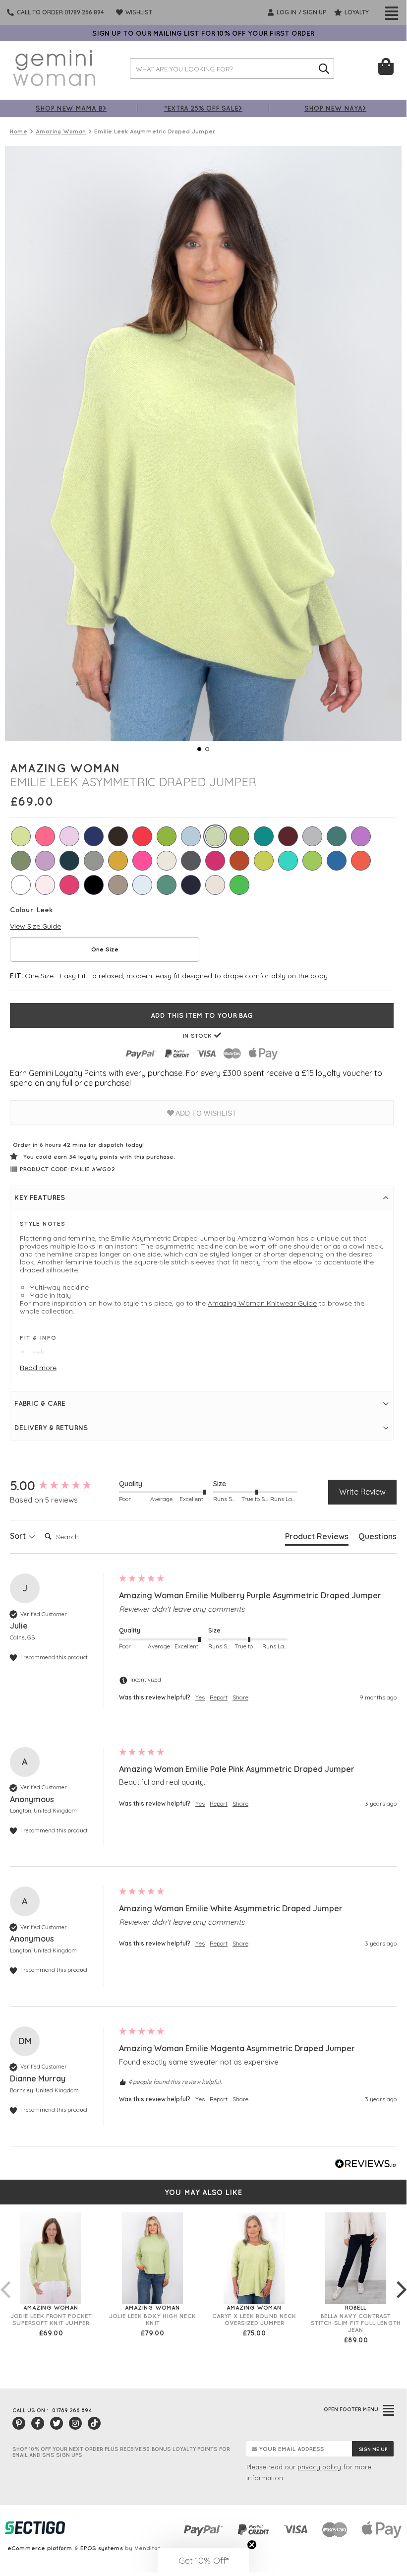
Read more (38, 1368)
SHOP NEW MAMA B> (71, 108)
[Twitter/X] (57, 2423)
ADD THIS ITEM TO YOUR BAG (202, 1015)
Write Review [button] (362, 1492)
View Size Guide (35, 926)
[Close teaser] (252, 2545)
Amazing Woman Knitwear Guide (262, 1303)
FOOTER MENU (351, 2409)
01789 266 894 (72, 2410)
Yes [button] (200, 1697)
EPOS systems (102, 2548)
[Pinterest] (19, 2423)
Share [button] (240, 1697)
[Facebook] (38, 2423)
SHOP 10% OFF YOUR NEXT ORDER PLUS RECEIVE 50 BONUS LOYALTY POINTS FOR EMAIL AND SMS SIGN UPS (121, 2452)
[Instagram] (75, 2423)
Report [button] (219, 1697)
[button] (203, 2560)
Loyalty (356, 12)
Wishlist (138, 12)
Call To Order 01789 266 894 (60, 12)
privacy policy (319, 2467)
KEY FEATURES (40, 1197)
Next (402, 2279)
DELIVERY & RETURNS (51, 1428)
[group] (62, 1486)
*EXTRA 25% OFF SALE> (203, 108)
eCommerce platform (40, 2548)
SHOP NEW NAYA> (335, 108)
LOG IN (286, 12)
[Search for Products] (324, 68)
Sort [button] (19, 1536)
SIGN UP (315, 12)
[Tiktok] (94, 2423)
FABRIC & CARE (40, 1403)
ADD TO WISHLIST (205, 1113)
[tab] (317, 1538)
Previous (5, 2279)
